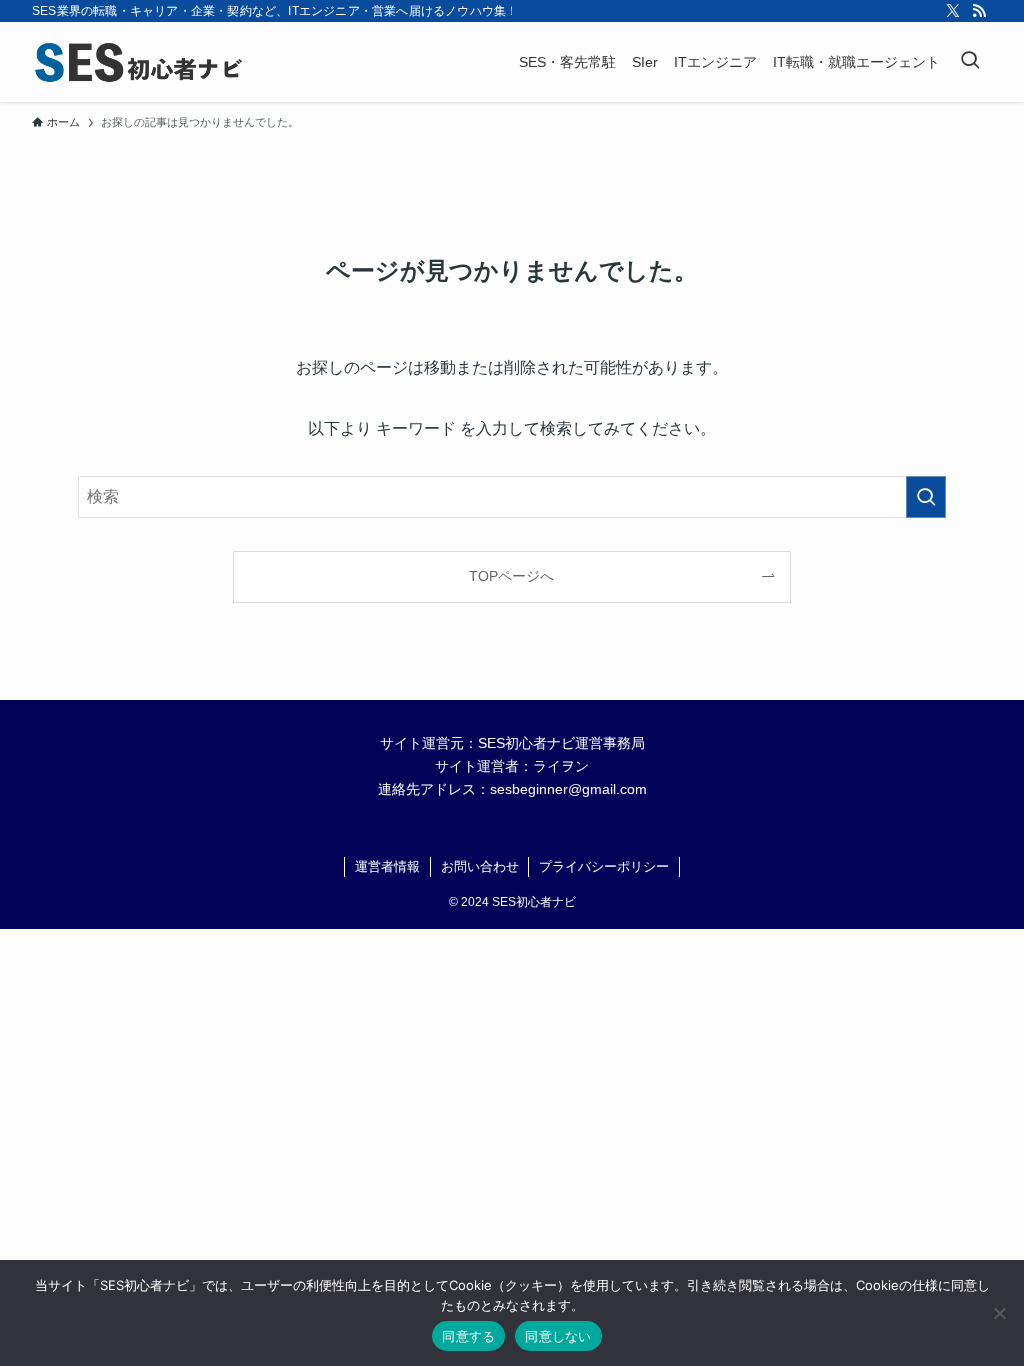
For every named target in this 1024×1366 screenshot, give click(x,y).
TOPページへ (511, 576)
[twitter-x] (953, 11)
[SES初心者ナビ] (138, 62)
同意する (468, 1336)
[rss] (979, 11)
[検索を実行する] (926, 497)
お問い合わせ (480, 866)
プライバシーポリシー (604, 866)
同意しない (558, 1336)
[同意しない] (999, 1313)
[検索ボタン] (970, 62)
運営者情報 (387, 866)
